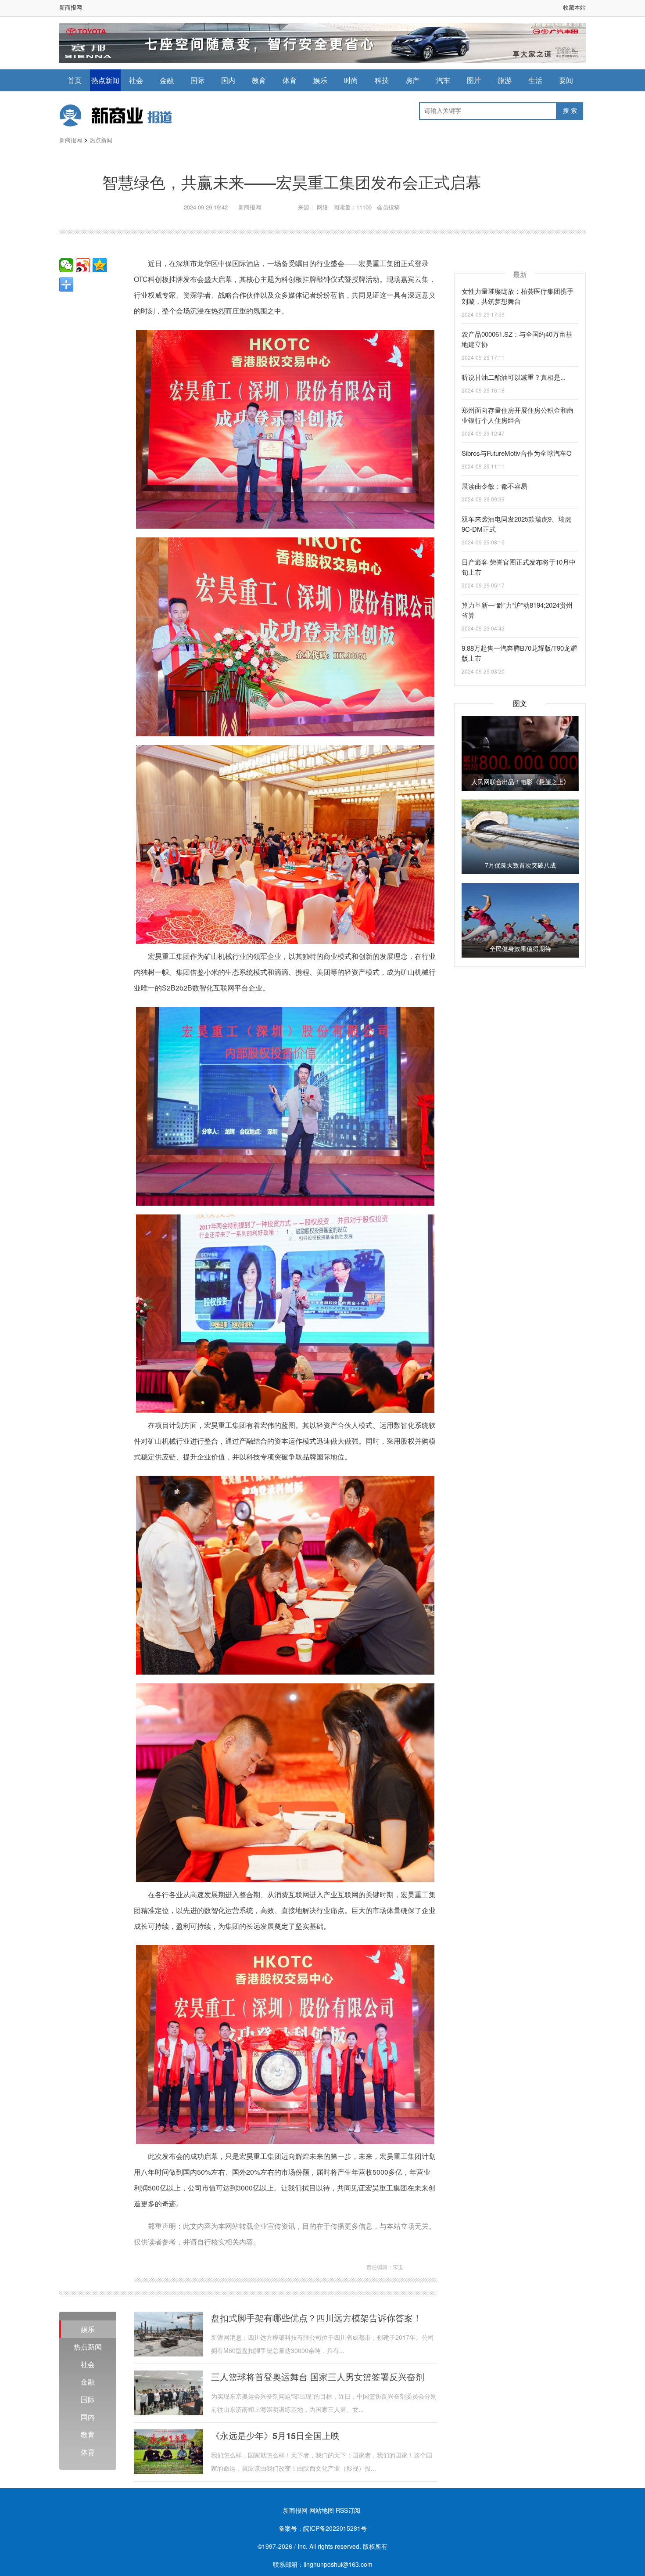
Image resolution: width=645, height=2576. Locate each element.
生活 (535, 80)
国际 (197, 80)
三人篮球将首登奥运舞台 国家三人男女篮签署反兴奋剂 (318, 2377)
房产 (412, 80)
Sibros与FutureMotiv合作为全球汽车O (517, 453)
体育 (290, 80)
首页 (75, 80)
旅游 (505, 80)
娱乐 (320, 80)
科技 (382, 80)
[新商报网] (125, 115)
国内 (228, 80)
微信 (66, 265)
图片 (474, 80)
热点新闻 (105, 80)
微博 (83, 265)
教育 (259, 80)
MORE (66, 285)
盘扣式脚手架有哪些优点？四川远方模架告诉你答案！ (316, 2318)
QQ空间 (100, 265)
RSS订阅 (348, 2510)
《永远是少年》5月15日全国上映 (275, 2435)
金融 (167, 80)
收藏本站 (574, 7)
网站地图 (322, 2510)
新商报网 (71, 7)
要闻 (566, 80)
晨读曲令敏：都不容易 (494, 486)
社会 (136, 80)
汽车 (443, 80)
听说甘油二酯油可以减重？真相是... (514, 377)
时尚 (351, 80)
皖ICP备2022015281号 (335, 2528)
